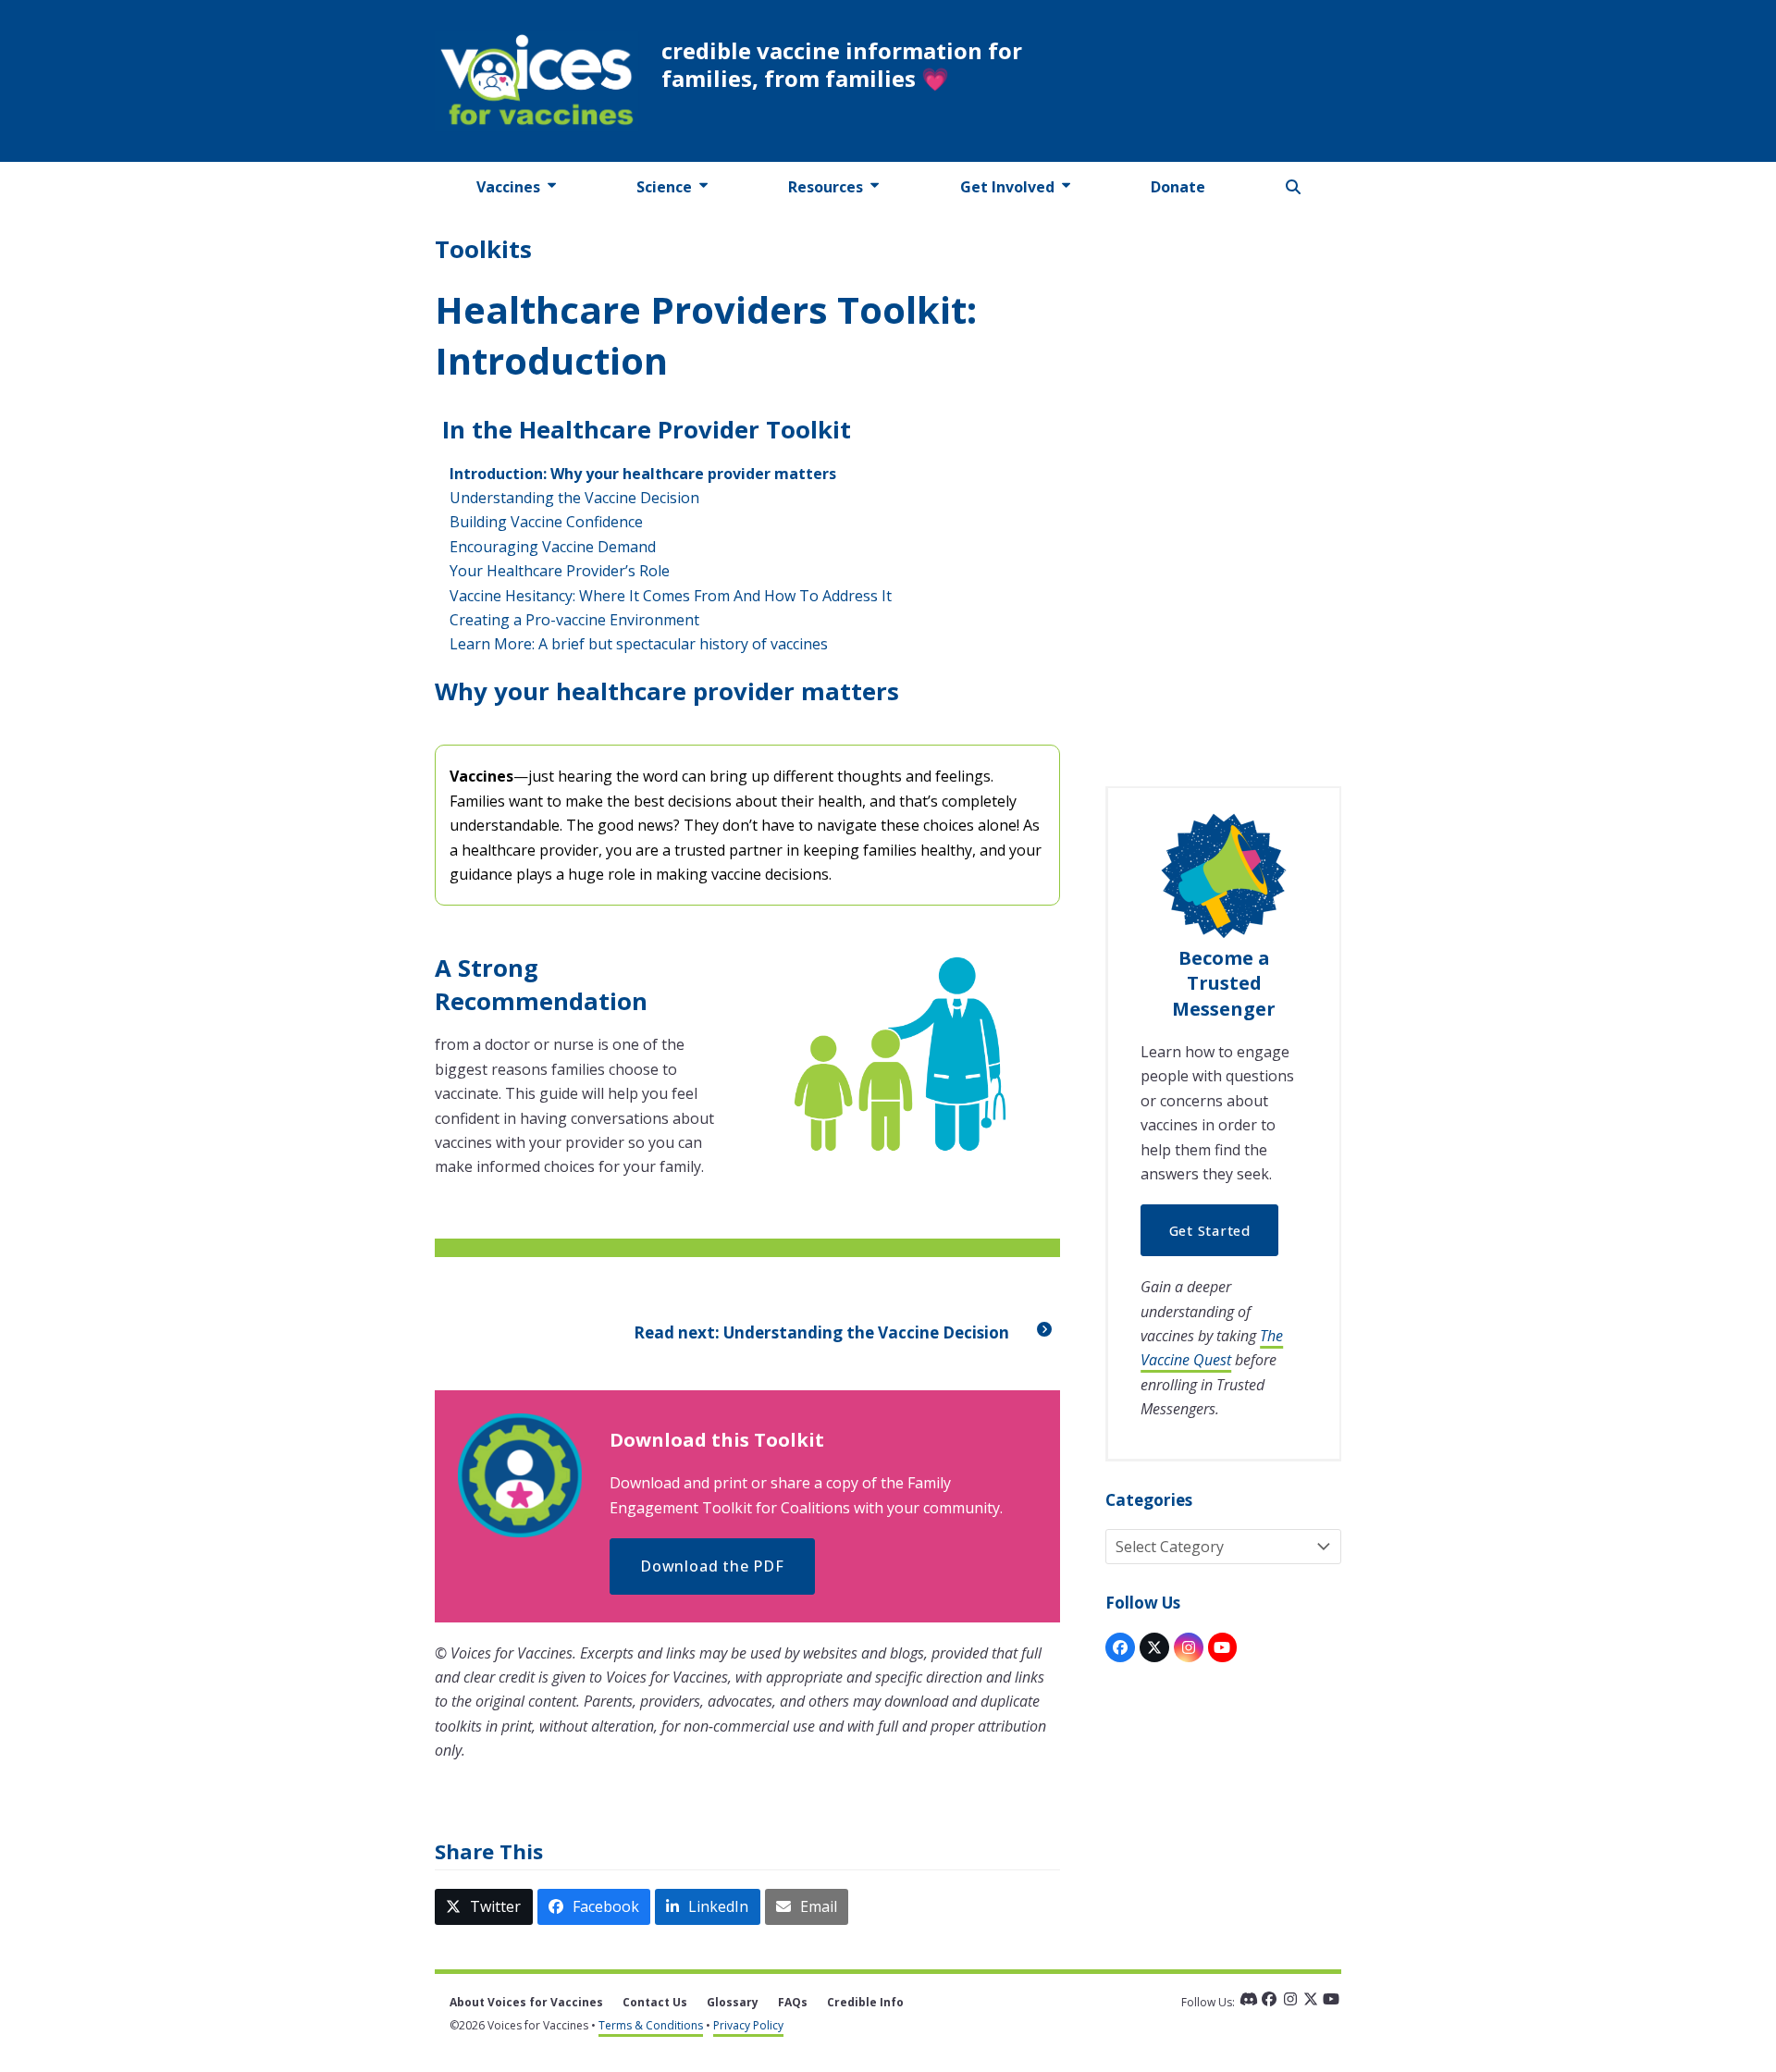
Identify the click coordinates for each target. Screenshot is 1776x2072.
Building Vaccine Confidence (546, 522)
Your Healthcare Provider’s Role (560, 571)
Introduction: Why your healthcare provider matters (643, 474)
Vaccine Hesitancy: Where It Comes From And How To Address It (671, 596)
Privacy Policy (748, 2025)
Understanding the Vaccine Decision (574, 498)
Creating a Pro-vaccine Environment (574, 620)
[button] (1294, 187)
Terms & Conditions (651, 2025)
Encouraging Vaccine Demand (553, 547)
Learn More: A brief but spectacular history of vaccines (639, 644)
